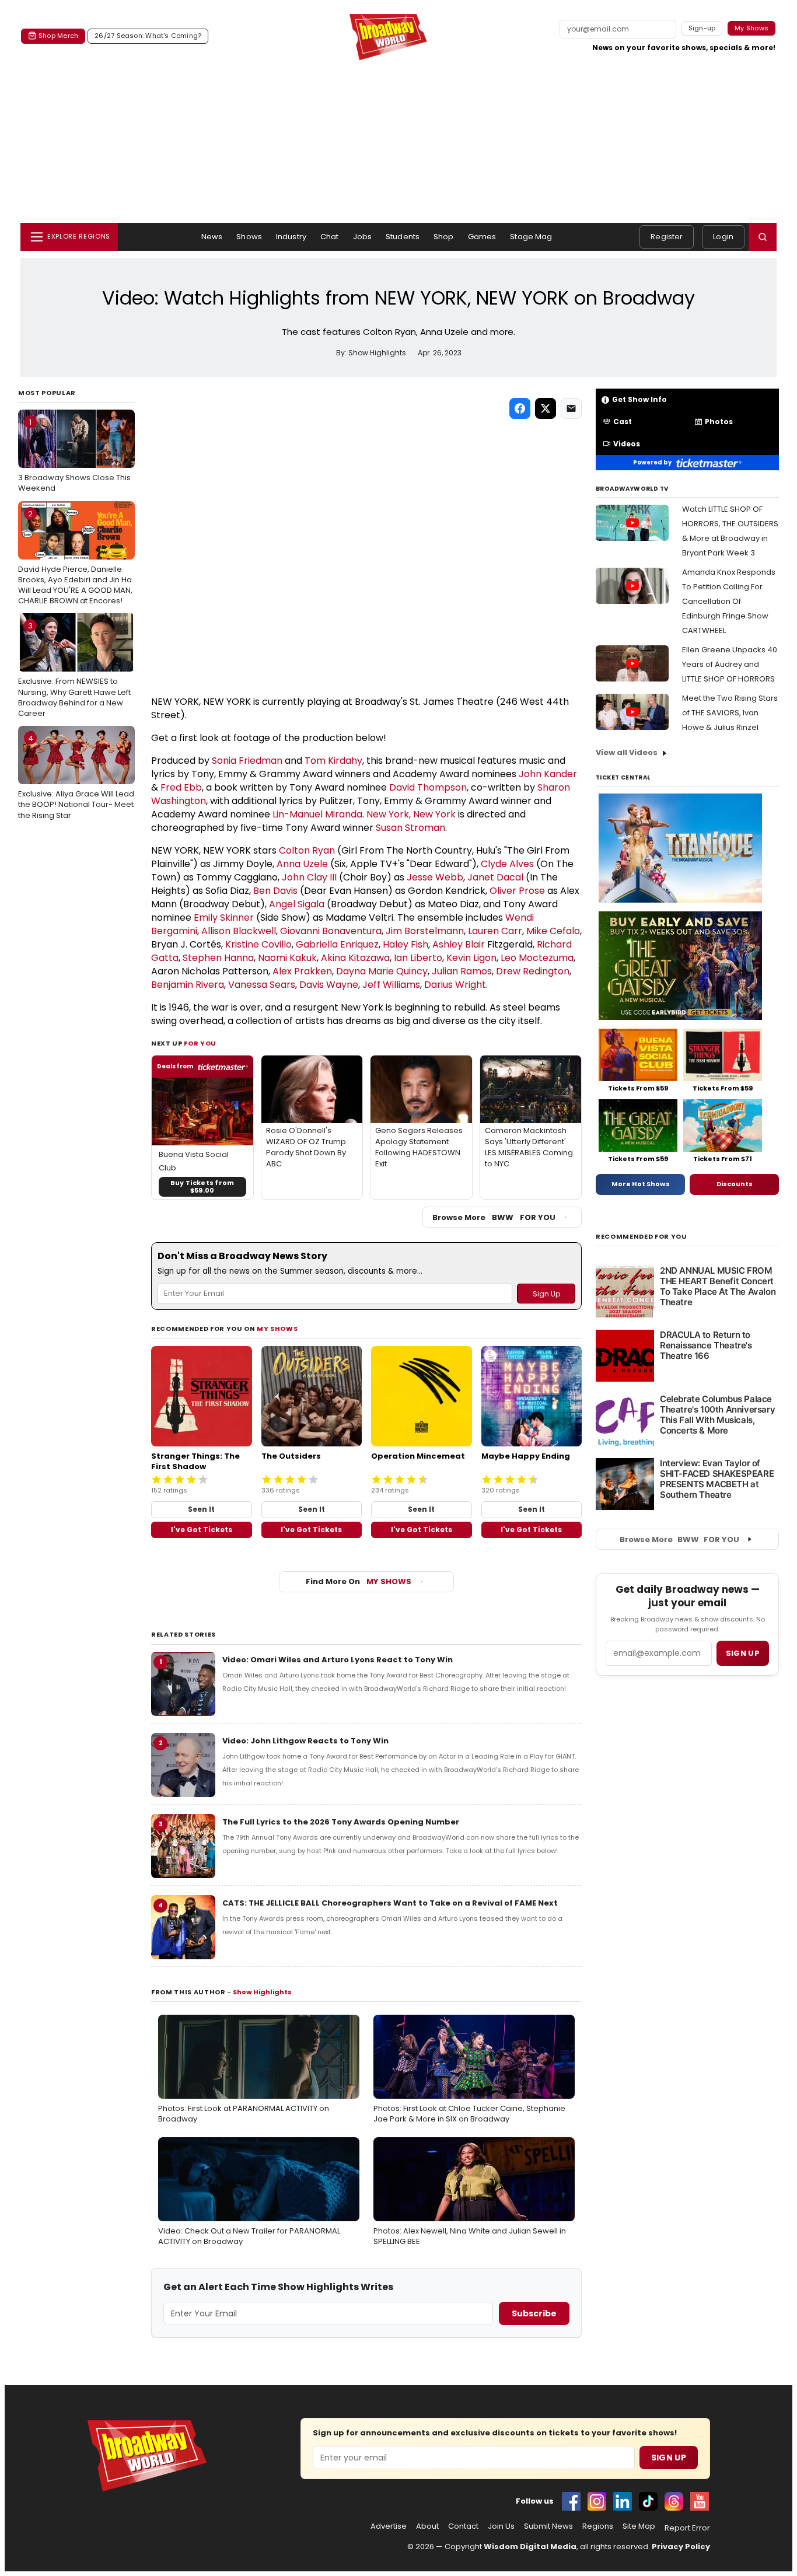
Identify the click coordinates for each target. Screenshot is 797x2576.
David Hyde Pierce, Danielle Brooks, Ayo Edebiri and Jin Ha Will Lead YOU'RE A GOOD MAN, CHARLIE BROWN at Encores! (75, 558)
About (427, 2526)
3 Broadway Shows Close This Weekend (74, 455)
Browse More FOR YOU (494, 1217)
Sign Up (669, 2458)
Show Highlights (262, 1992)
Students (403, 237)
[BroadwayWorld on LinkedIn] (623, 2501)
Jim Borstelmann (425, 931)
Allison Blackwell (239, 931)
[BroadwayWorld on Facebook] (571, 2501)
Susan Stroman (410, 828)
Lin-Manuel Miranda (317, 814)
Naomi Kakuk (287, 958)
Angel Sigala (297, 904)
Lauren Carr (495, 931)
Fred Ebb (181, 787)
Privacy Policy (681, 2547)
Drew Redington (533, 971)
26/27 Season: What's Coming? (148, 36)
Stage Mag (531, 237)
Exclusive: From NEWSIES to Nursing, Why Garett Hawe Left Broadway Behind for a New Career (74, 670)
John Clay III (309, 877)
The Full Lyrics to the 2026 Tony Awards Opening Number (341, 1822)
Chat (330, 237)
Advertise (389, 2526)
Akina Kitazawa (355, 958)
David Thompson (428, 787)
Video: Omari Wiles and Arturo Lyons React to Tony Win (338, 1660)
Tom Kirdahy (333, 761)
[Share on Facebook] (520, 408)
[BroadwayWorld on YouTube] (700, 2501)
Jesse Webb (435, 877)
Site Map (639, 2526)
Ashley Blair (459, 944)
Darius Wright (455, 985)
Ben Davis (275, 891)
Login (723, 237)
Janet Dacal (495, 877)
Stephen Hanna (218, 958)
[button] (763, 237)
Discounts (735, 1184)
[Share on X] (546, 408)
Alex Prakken (302, 971)
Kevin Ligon (471, 958)
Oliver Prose (517, 891)
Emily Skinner (224, 917)
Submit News (548, 2526)
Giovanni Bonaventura (331, 931)
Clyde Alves (507, 864)
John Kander (548, 774)
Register (667, 237)
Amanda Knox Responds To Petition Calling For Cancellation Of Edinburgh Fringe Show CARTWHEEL (729, 601)
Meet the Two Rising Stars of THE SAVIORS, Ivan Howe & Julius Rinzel (730, 713)
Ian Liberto (418, 958)
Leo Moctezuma (537, 958)
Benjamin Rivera (188, 985)
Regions (598, 2526)
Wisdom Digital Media (530, 2547)
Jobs (363, 237)
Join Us (501, 2526)
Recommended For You (642, 1237)
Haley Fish (406, 944)
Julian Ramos (462, 971)
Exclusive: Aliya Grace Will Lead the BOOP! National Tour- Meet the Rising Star (76, 777)
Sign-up (702, 28)
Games (482, 237)
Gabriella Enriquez (337, 944)
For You (200, 1043)
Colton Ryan (307, 850)
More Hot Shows (641, 1184)
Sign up (743, 1653)
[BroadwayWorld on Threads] (674, 2501)
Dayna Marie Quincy (382, 971)
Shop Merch (58, 36)
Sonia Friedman (247, 761)
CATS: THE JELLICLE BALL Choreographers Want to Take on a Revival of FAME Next (390, 1903)
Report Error (687, 2528)
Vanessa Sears (262, 985)
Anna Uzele (302, 864)
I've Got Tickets (202, 1530)
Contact (463, 2526)
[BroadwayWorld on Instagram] (597, 2501)
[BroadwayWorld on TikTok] (648, 2501)
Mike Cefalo (553, 931)
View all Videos (627, 752)
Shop (444, 237)
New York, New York (411, 814)
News (212, 237)
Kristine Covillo (258, 944)
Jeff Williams (391, 985)
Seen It (201, 1509)
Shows (249, 237)
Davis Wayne (329, 985)
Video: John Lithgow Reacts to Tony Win (305, 1741)
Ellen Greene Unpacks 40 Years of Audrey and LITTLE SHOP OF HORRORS (730, 664)
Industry (291, 237)
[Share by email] (571, 408)
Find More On (359, 1581)
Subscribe (534, 2313)
